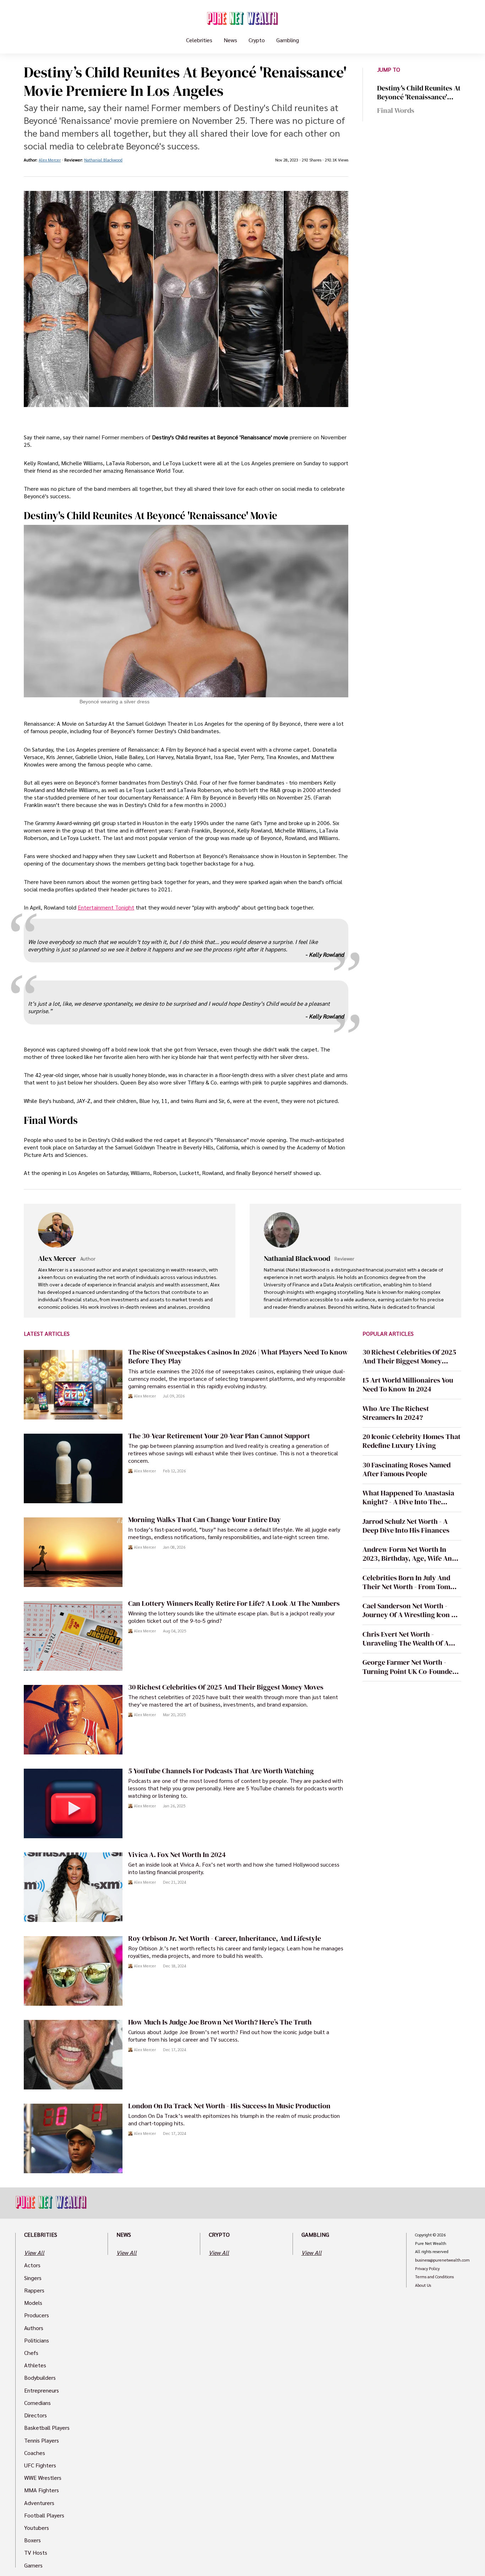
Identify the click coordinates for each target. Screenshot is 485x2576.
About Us (423, 2285)
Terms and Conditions (434, 2277)
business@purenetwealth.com (442, 2260)
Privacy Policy (427, 2269)
